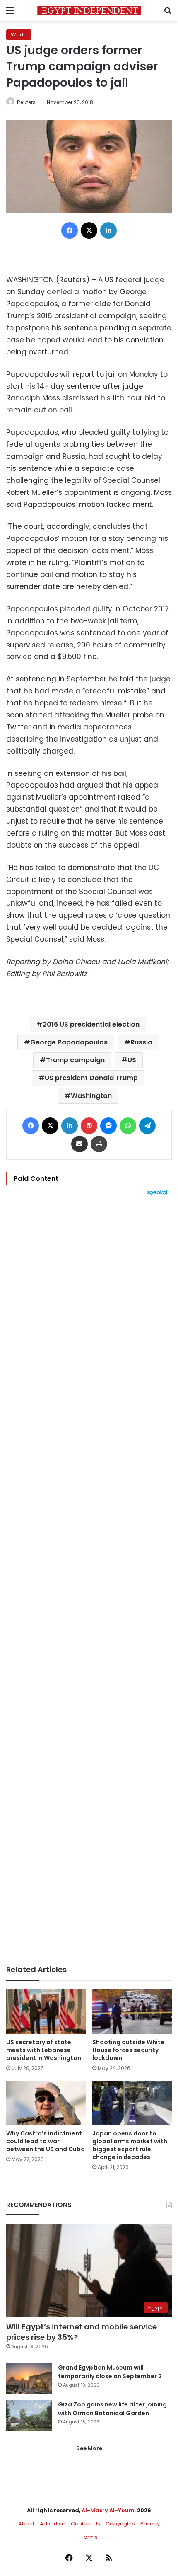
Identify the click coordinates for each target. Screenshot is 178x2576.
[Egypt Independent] (89, 11)
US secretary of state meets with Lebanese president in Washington (44, 2050)
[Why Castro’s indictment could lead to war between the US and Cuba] (46, 2103)
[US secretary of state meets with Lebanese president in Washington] (46, 2011)
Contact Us (85, 2524)
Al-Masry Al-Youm (108, 2510)
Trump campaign (75, 1060)
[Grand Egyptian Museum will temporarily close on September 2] (29, 2379)
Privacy (150, 2524)
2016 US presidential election (91, 1024)
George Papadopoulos (69, 1042)
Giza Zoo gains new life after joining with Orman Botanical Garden (112, 2409)
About (26, 2524)
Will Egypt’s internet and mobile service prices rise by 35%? (82, 2332)
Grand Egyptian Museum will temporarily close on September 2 (110, 2372)
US (132, 1060)
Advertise (53, 2524)
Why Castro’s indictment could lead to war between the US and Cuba (46, 2141)
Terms (89, 2537)
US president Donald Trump (91, 1078)
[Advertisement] (89, 1580)
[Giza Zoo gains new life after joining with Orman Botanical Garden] (29, 2416)
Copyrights (120, 2524)
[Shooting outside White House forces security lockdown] (132, 2011)
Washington (91, 1096)
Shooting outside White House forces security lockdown (128, 2050)
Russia (141, 1042)
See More (89, 2448)
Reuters (26, 102)
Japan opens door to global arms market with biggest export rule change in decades (130, 2145)
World (19, 35)
